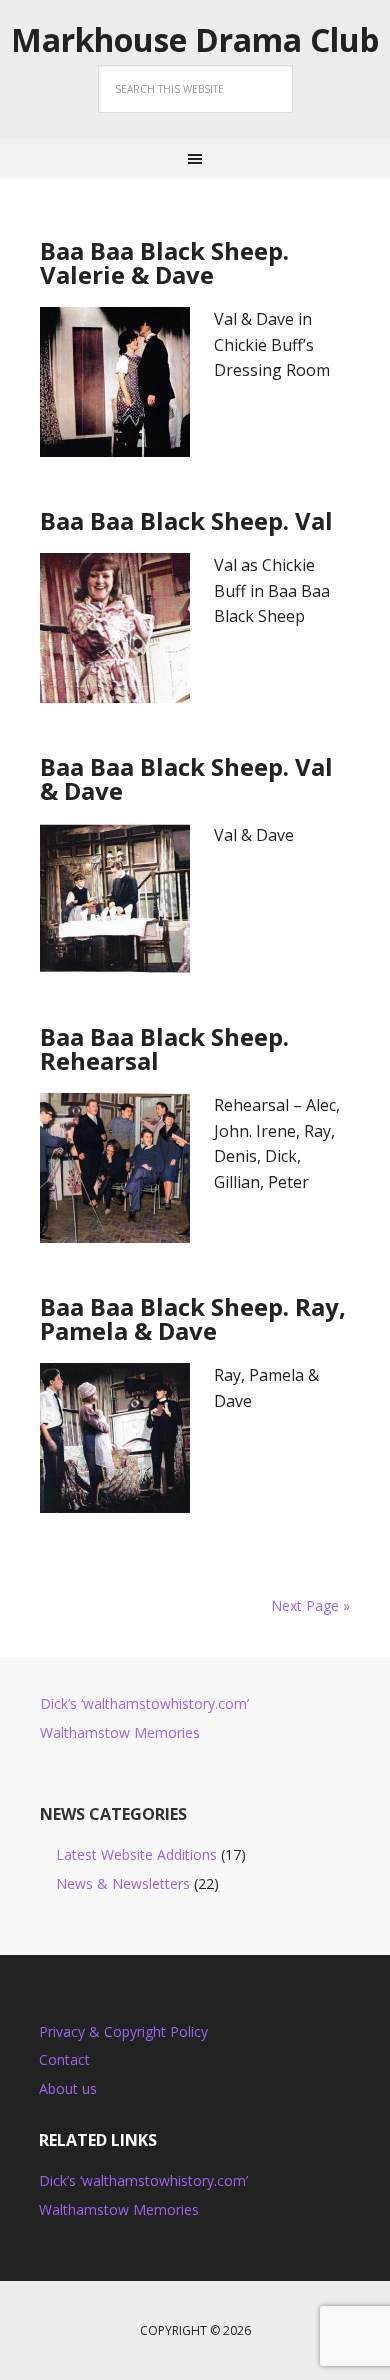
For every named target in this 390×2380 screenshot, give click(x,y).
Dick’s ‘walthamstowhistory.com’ (144, 1703)
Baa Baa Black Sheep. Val (186, 520)
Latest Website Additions (136, 1854)
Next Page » (310, 1605)
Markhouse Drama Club (195, 40)
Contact (64, 2059)
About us (68, 2088)
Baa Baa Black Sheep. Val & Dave (186, 778)
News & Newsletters (123, 1883)
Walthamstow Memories (120, 1732)
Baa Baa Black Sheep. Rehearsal (164, 1048)
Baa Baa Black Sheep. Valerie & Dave (164, 262)
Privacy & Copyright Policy (123, 2031)
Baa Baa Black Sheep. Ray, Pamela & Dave (193, 1318)
